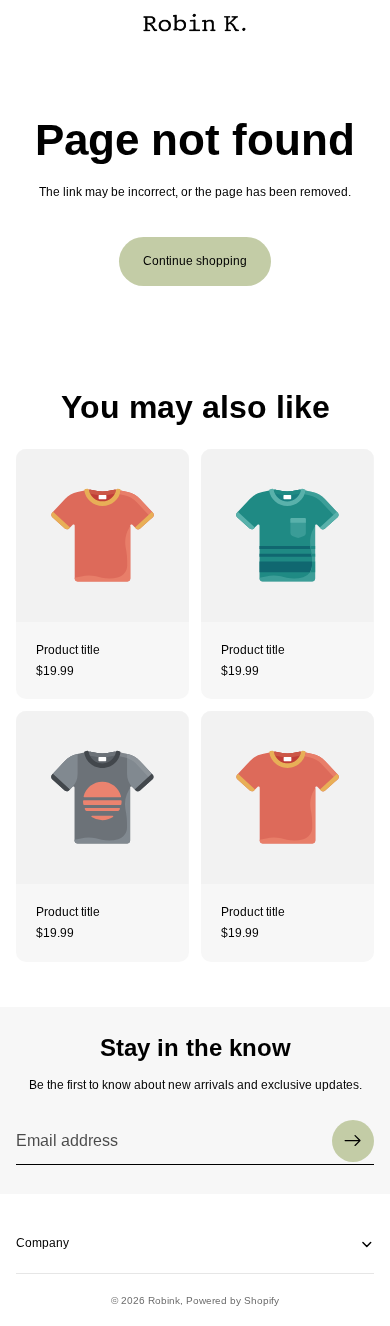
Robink (164, 1300)
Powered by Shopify (232, 1300)
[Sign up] (353, 1141)
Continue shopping (195, 261)
